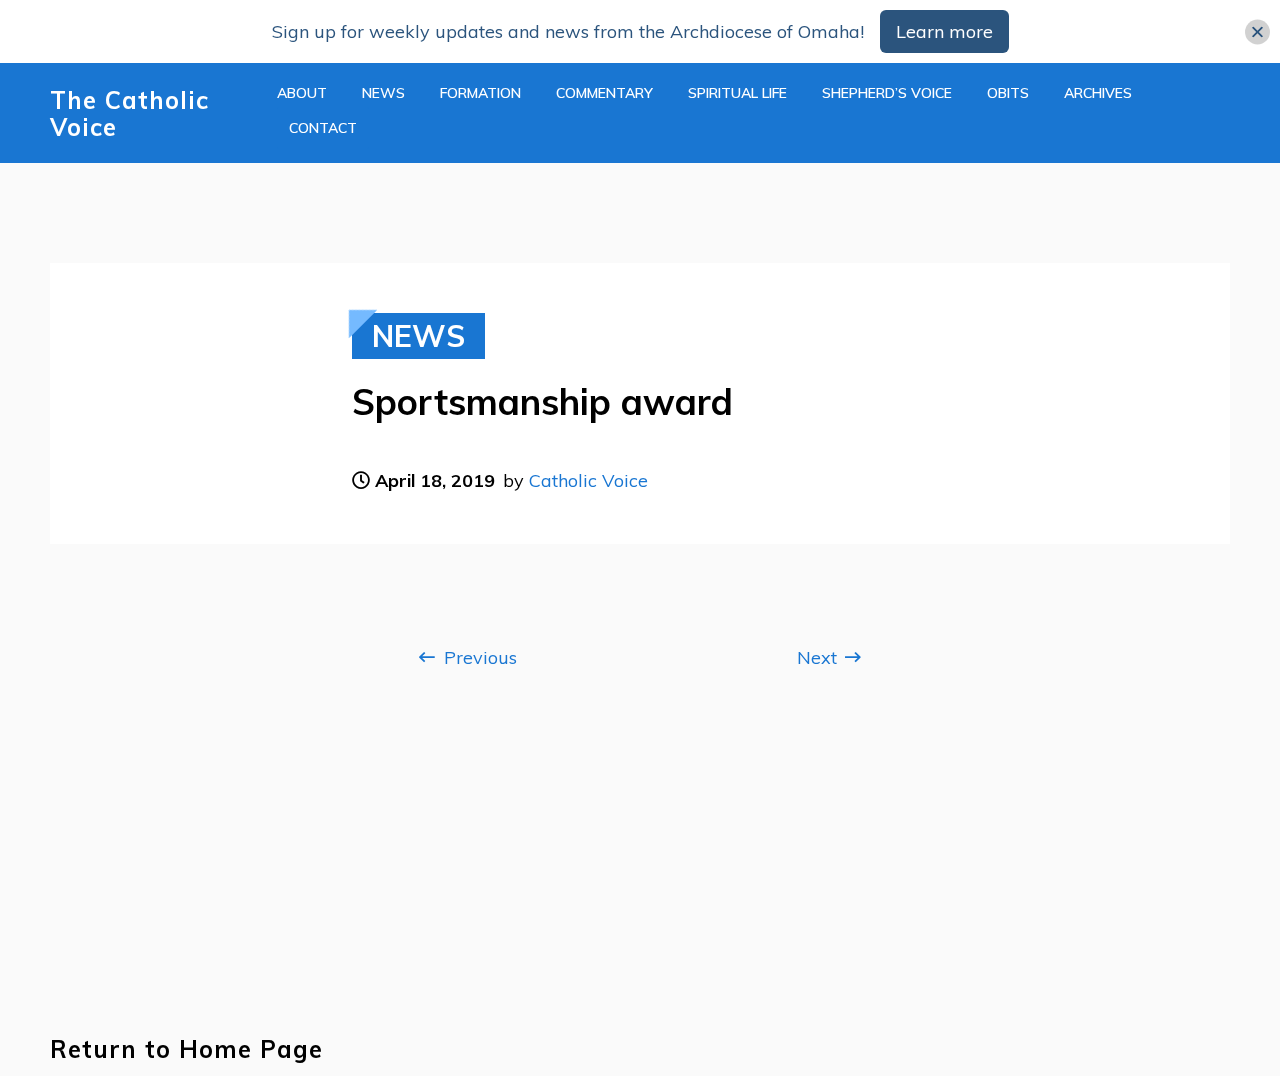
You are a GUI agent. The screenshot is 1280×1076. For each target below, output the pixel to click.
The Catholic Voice (129, 114)
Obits (1008, 93)
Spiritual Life (737, 93)
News (383, 93)
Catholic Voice (588, 480)
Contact (323, 128)
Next (819, 657)
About (302, 93)
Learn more (944, 31)
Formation (480, 93)
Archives (1098, 93)
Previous (478, 657)
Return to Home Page (186, 1049)
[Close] (1257, 31)
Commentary (604, 93)
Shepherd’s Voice (887, 93)
